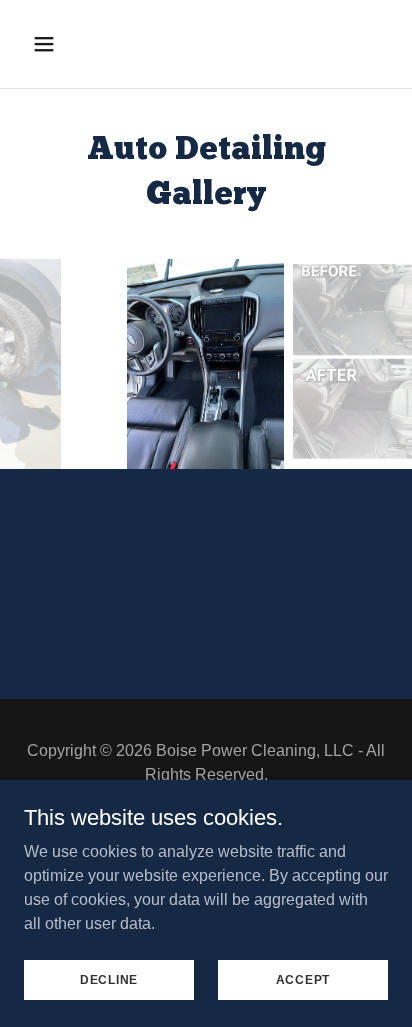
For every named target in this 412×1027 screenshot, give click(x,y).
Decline (109, 979)
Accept (303, 979)
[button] (51, 44)
